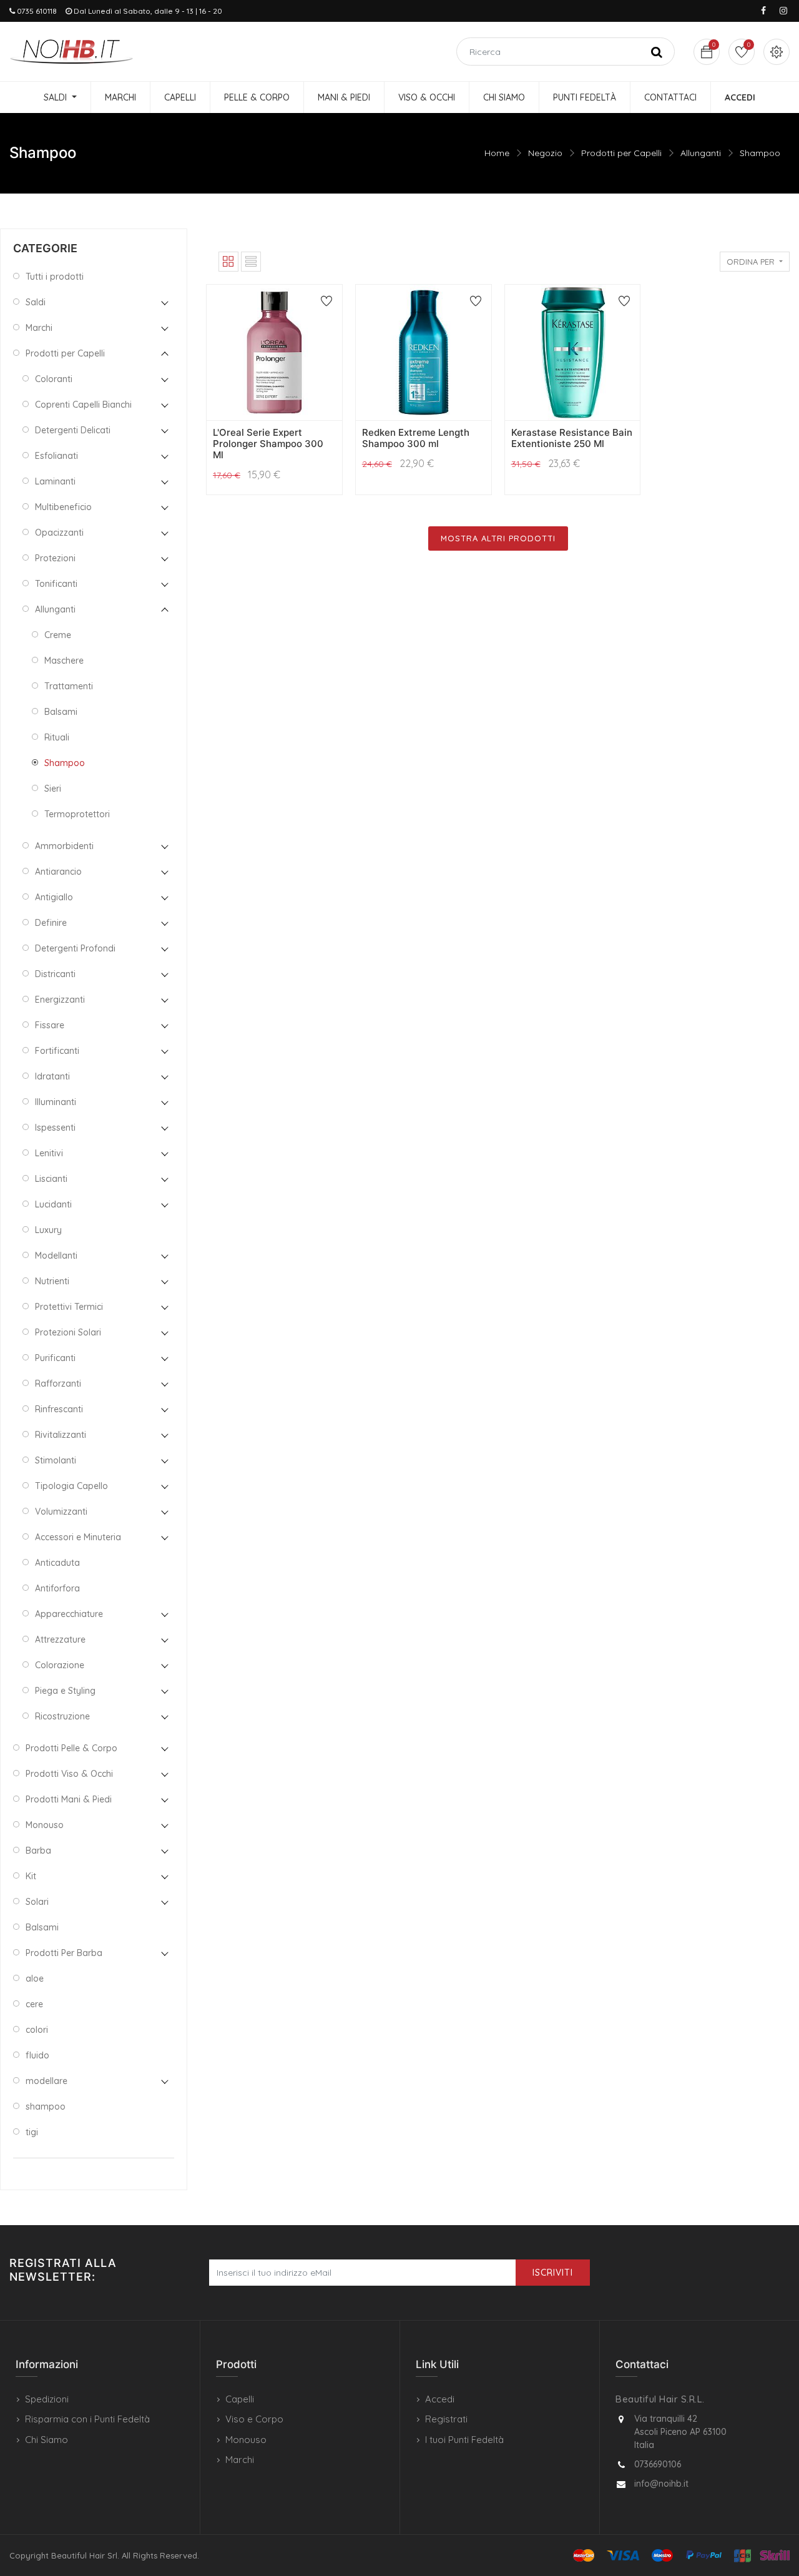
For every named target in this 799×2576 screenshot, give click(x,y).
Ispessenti (55, 1128)
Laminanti (55, 481)
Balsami (61, 712)
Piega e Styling (65, 1691)
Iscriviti (553, 2273)
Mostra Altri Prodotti (498, 538)
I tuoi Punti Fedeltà (464, 2440)
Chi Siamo (47, 2440)
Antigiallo (54, 897)
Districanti (55, 974)
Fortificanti (57, 1051)
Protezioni (55, 558)
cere (34, 2004)
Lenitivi (49, 1153)
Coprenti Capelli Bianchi (83, 405)
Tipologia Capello (71, 1486)
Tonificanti (56, 584)
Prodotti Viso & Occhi (69, 1774)
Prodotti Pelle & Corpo (71, 1748)
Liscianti (51, 1179)
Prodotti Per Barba (64, 1953)
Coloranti (54, 379)
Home (497, 153)
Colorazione (60, 1665)
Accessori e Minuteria (78, 1537)
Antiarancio (58, 872)
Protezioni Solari (68, 1332)
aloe (35, 1979)
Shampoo (760, 153)
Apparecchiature (69, 1614)
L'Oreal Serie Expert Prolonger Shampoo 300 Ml (268, 444)
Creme (58, 635)
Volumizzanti (61, 1512)
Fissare (50, 1025)
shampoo (46, 2107)
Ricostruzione (62, 1716)
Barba (38, 1851)
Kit (31, 1876)
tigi (32, 2132)
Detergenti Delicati (73, 430)
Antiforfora (57, 1588)
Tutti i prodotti (55, 277)
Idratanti (52, 1076)
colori (37, 2030)
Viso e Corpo (254, 2419)
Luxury (48, 1230)
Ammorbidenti (64, 846)
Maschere (64, 661)
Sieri (53, 789)
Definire (51, 923)
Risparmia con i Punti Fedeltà (87, 2419)
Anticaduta (57, 1563)
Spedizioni (47, 2399)
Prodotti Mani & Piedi (69, 1799)
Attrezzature (60, 1639)
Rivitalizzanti (61, 1435)
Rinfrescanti (59, 1409)
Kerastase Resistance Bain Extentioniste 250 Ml (572, 438)
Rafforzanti (58, 1384)
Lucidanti (53, 1204)
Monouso (45, 1825)
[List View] (251, 262)
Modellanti (56, 1256)
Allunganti (701, 153)
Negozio (545, 153)
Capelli (240, 2399)
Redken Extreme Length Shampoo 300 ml (416, 438)
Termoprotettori (77, 814)
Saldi (36, 302)
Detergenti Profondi (75, 948)
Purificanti (55, 1358)
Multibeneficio (63, 507)
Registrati (446, 2419)
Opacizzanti (59, 533)
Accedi (440, 2399)
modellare (47, 2081)
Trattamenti (69, 686)
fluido (37, 2055)
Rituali (57, 737)
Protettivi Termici (69, 1307)
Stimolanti (56, 1460)
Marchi (39, 328)
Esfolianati (56, 456)
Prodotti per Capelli (621, 153)
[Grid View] (228, 262)
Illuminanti (56, 1102)
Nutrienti (52, 1281)
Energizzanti (60, 1000)
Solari (37, 1902)
